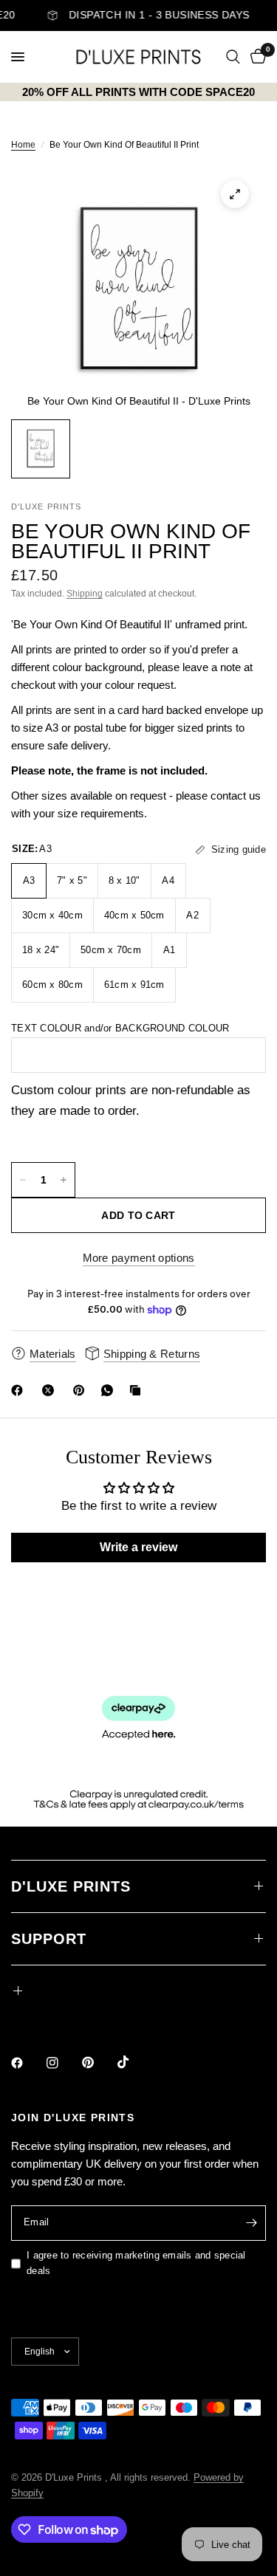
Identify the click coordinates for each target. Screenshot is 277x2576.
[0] (256, 57)
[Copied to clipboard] (138, 1390)
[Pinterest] (82, 1390)
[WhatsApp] (110, 1390)
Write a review (138, 1547)
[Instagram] (63, 2063)
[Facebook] (20, 1390)
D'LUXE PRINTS (71, 1886)
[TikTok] (134, 2062)
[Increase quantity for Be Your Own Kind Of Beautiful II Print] (64, 1180)
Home (23, 145)
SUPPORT (49, 1939)
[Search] (233, 57)
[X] (51, 1390)
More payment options (139, 1258)
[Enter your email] (251, 2223)
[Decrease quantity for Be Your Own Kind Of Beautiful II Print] (23, 1180)
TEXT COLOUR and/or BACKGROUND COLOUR (120, 1028)
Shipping (85, 594)
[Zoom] (235, 194)
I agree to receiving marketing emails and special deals (136, 2263)
